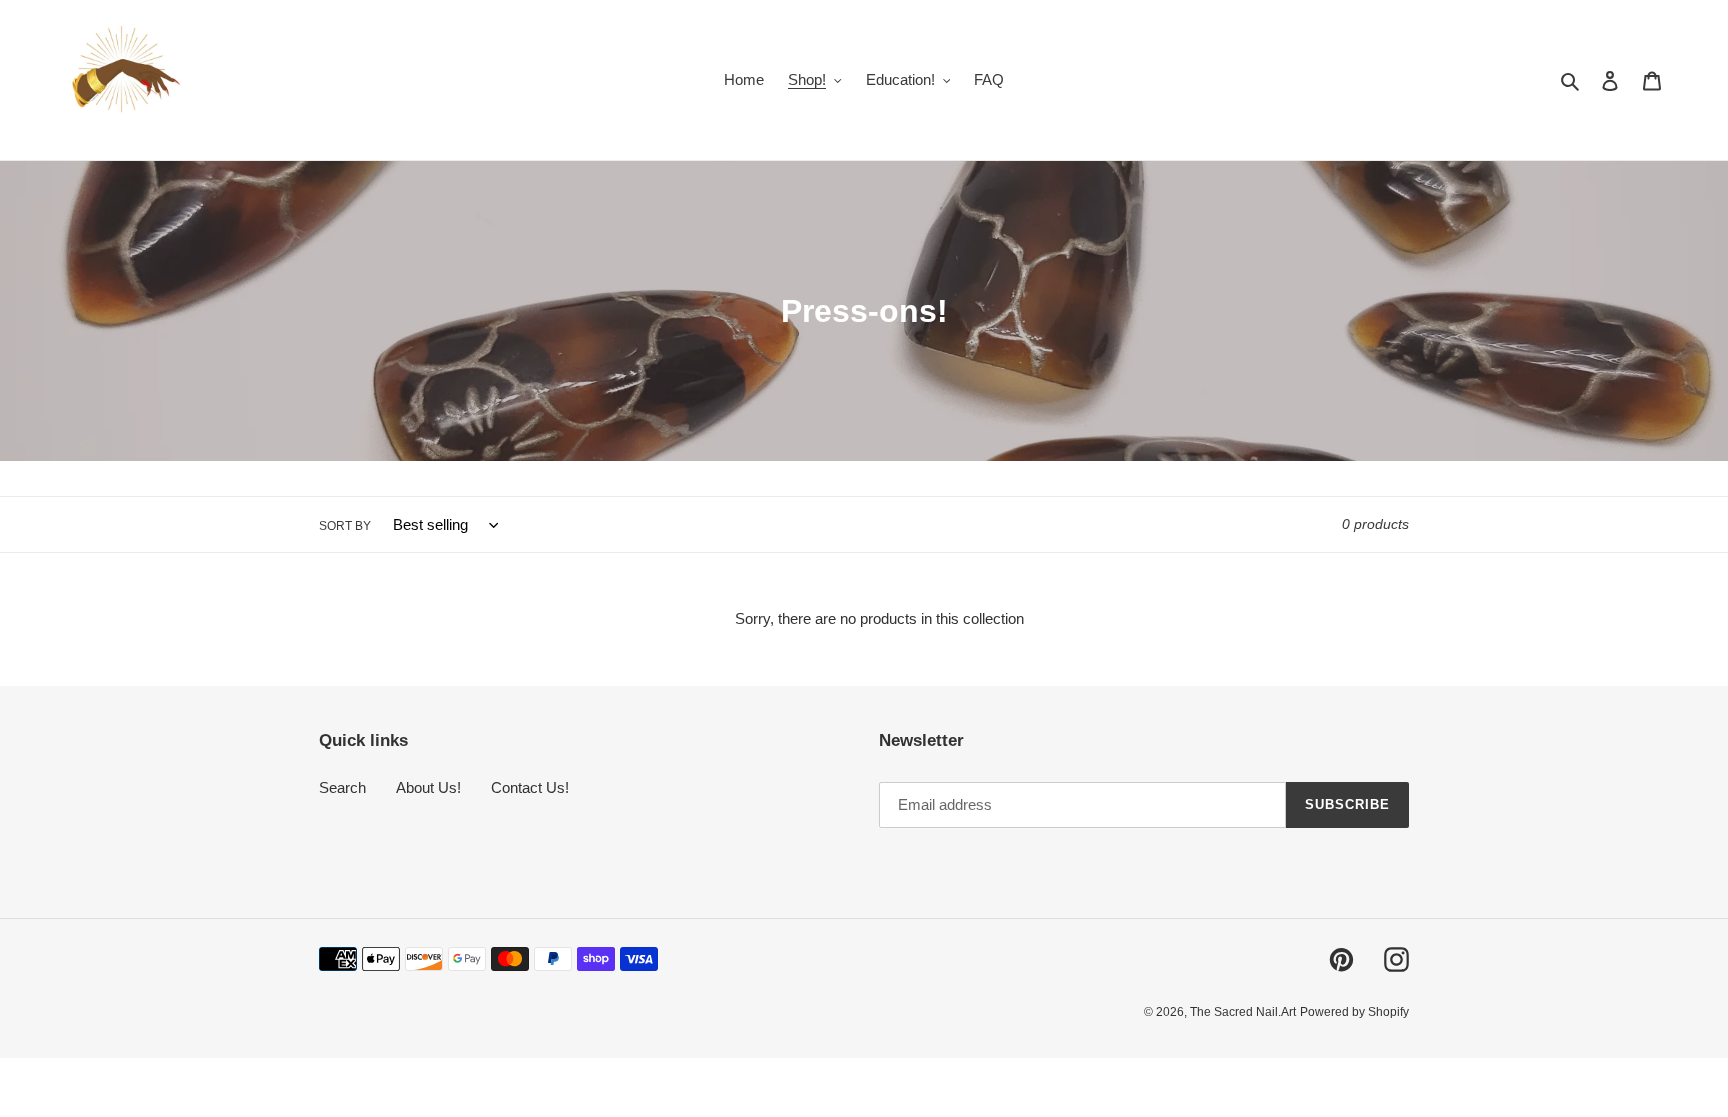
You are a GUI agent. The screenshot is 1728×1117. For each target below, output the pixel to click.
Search (342, 787)
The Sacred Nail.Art (1243, 1012)
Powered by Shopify (1354, 1012)
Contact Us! (530, 787)
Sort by (345, 526)
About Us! (428, 787)
